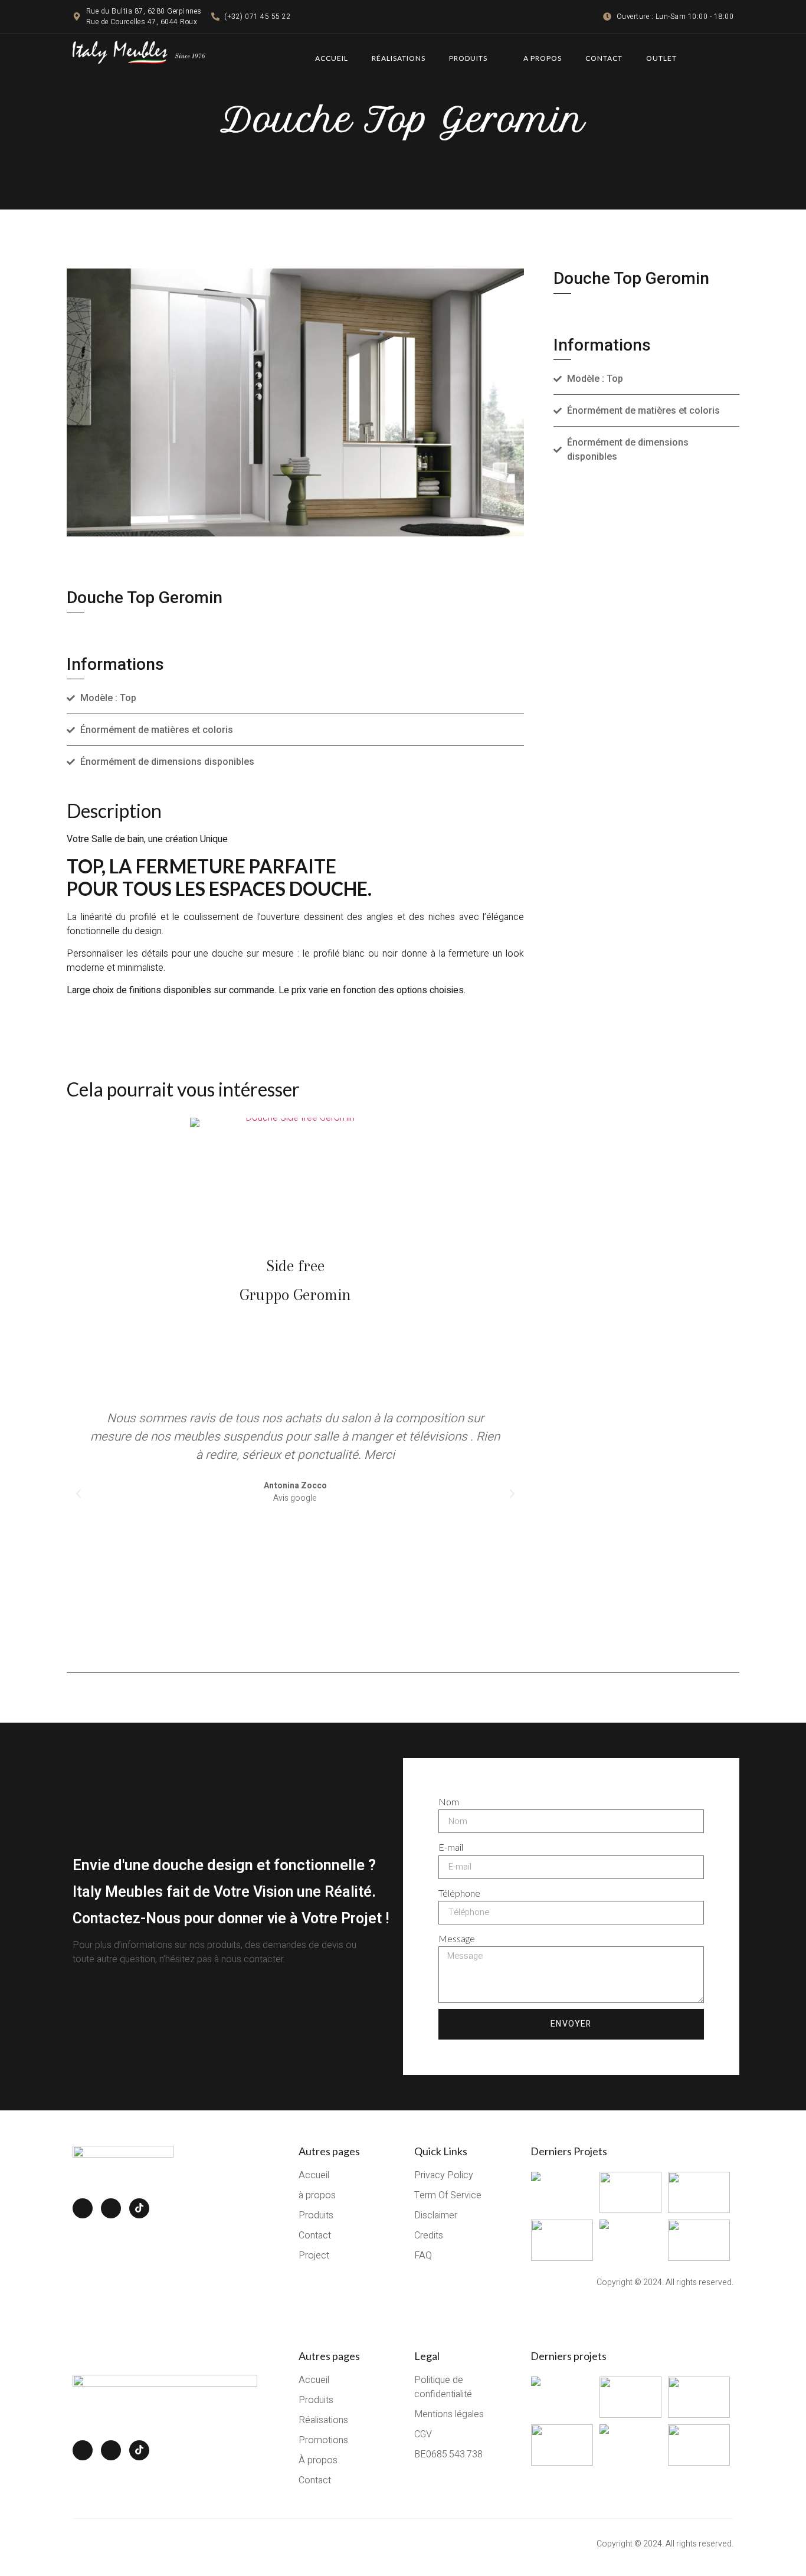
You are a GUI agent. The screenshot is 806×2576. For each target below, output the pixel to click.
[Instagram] (111, 2208)
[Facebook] (83, 2208)
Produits (468, 58)
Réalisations (399, 58)
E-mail (451, 1847)
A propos (543, 58)
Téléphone (459, 1893)
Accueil (332, 58)
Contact (604, 58)
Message (457, 1938)
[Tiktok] (139, 2208)
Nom (449, 1801)
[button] (78, 1494)
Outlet (661, 58)
